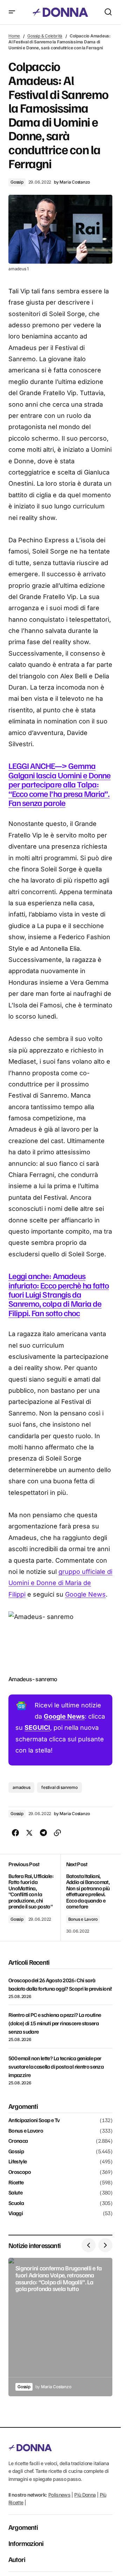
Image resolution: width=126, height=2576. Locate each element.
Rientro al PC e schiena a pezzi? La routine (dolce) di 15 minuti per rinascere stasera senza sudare (55, 2023)
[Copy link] (57, 1833)
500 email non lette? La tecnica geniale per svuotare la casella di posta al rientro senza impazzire (56, 2067)
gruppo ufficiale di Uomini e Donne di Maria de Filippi (60, 1583)
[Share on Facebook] (15, 1833)
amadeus (21, 1787)
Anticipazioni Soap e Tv (34, 2120)
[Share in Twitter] (29, 1833)
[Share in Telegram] (43, 1833)
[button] (12, 12)
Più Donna (85, 2495)
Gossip (17, 182)
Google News (85, 1594)
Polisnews (59, 2495)
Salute (15, 2193)
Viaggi (16, 2213)
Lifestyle (17, 2162)
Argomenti (23, 2527)
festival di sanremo (59, 1787)
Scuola (16, 2203)
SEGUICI (37, 1728)
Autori (17, 2559)
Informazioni (26, 2543)
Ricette (16, 2183)
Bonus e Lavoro (83, 1919)
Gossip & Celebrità (45, 36)
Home (14, 36)
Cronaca (18, 2141)
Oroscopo (20, 2172)
